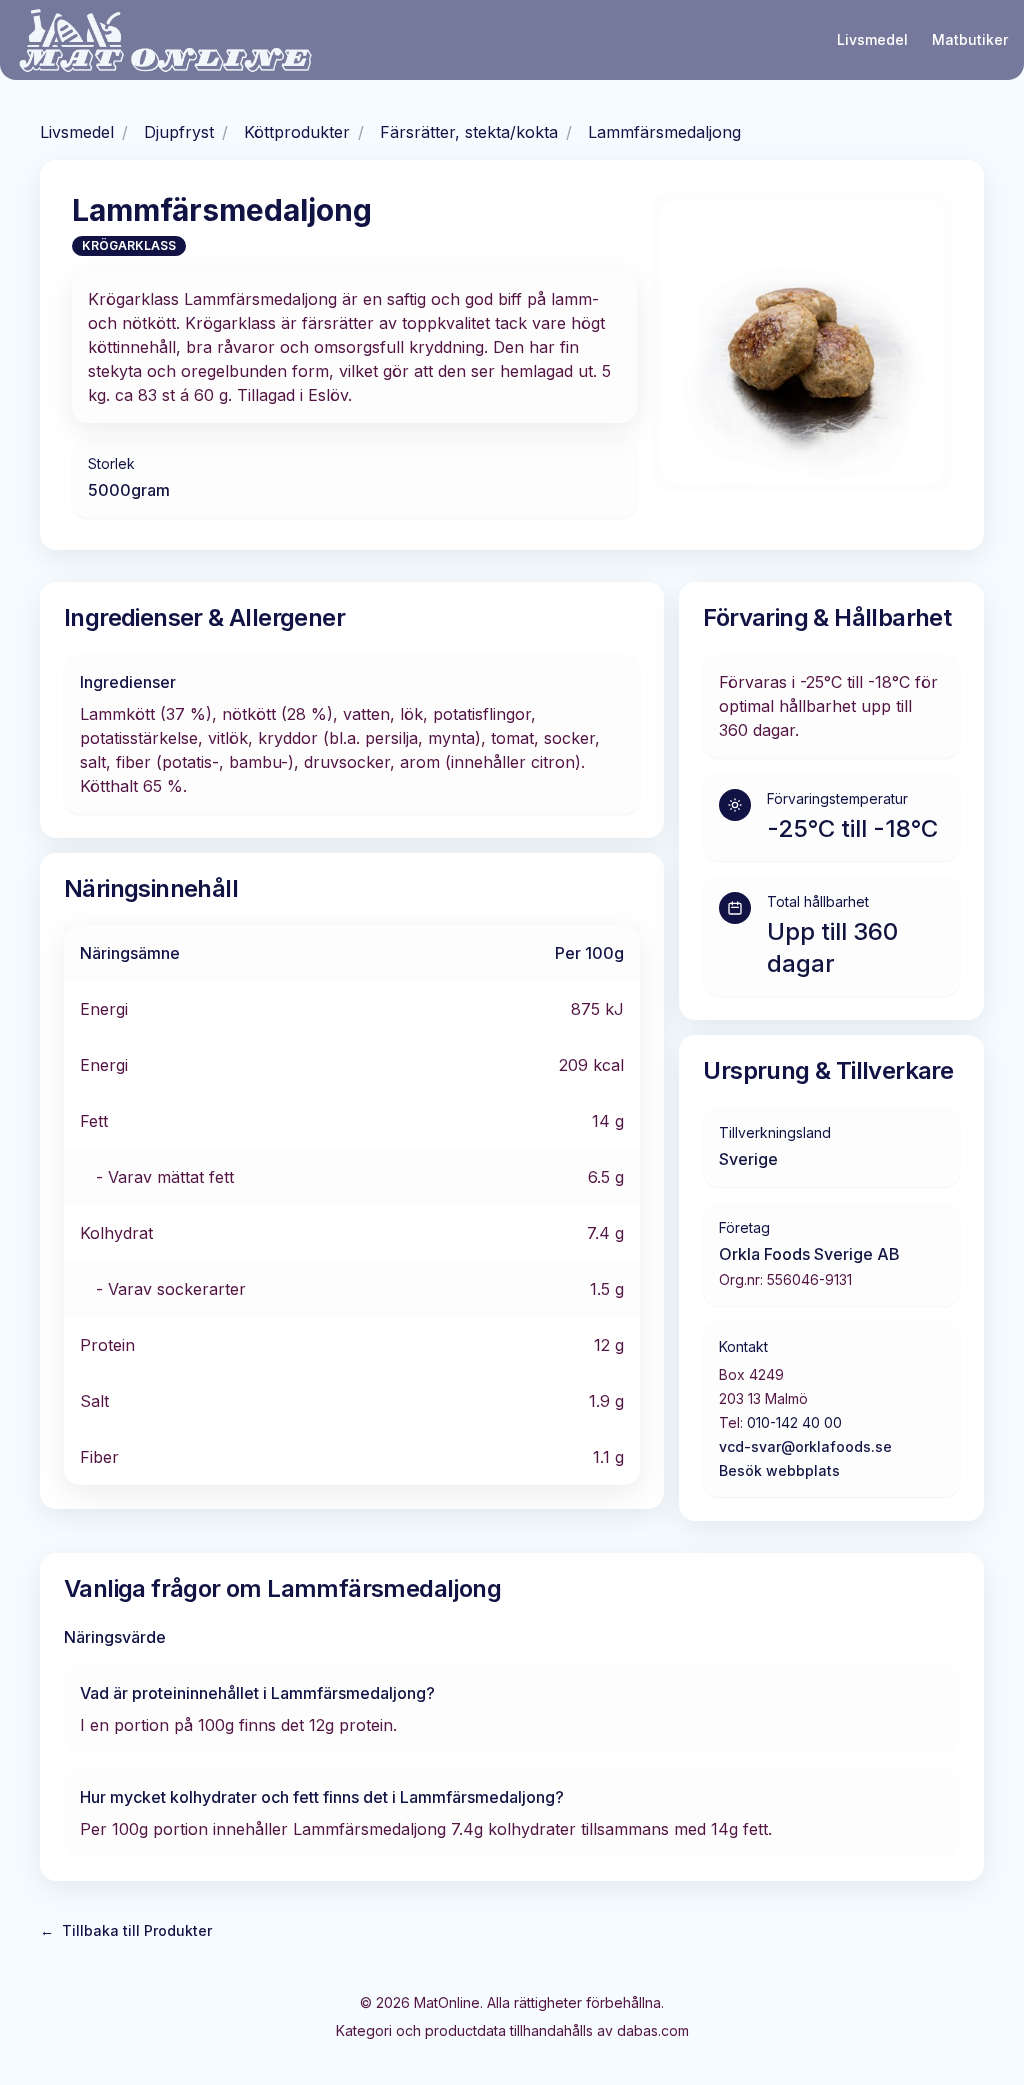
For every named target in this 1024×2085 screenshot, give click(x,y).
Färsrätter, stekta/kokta (469, 132)
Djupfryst (179, 132)
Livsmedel (872, 39)
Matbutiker (970, 39)
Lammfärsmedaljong (664, 132)
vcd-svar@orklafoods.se (805, 1446)
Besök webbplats (779, 1470)
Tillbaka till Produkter (126, 1930)
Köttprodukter (297, 132)
